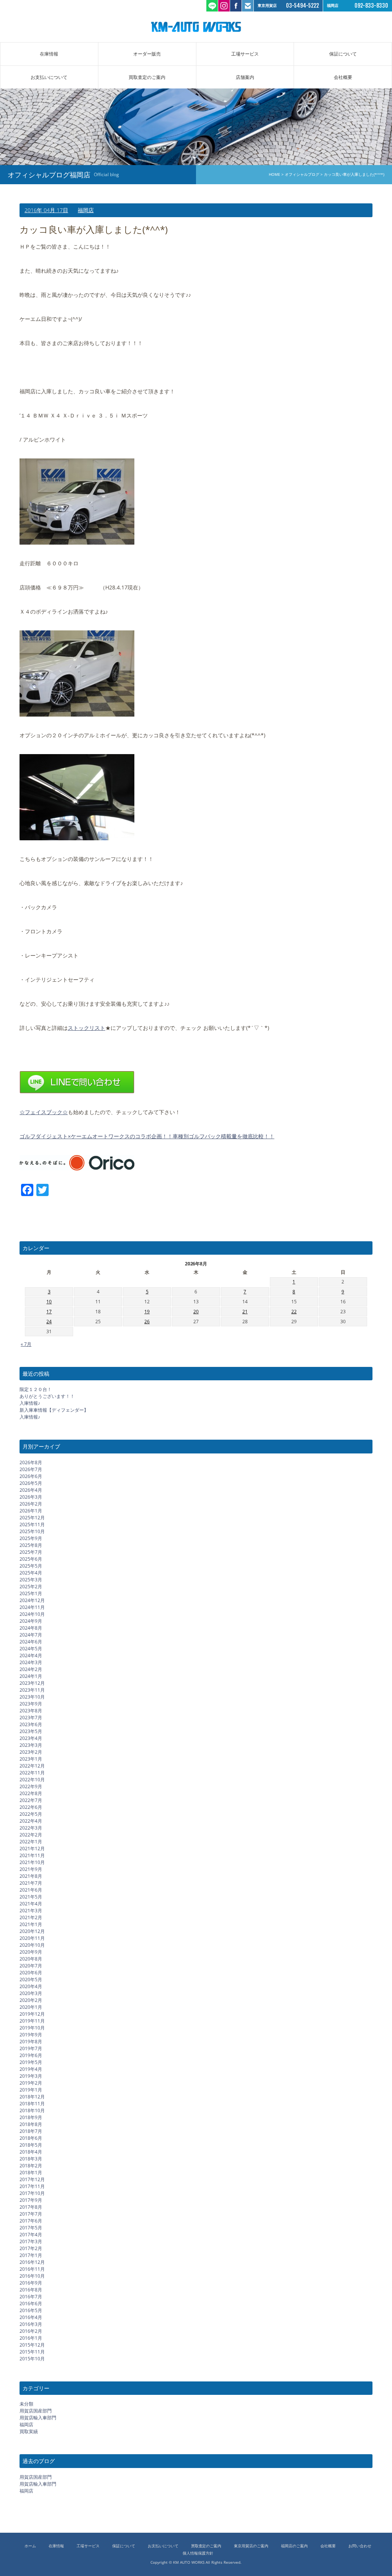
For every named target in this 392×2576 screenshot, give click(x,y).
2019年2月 (31, 2083)
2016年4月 (31, 2317)
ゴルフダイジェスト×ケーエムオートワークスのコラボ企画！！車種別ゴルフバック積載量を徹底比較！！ (147, 1136)
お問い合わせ (360, 2546)
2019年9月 (31, 2035)
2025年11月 (32, 1524)
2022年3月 (31, 1828)
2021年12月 (32, 1849)
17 (49, 1312)
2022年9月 (31, 1786)
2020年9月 (31, 1952)
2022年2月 (31, 1835)
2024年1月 (31, 1676)
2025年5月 (31, 1566)
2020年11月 (32, 1938)
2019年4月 (31, 2069)
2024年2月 (31, 1669)
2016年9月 (31, 2283)
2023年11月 (32, 1690)
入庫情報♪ (30, 1403)
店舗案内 (245, 77)
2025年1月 (31, 1593)
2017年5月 (31, 2228)
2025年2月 (31, 1587)
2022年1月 (31, 1842)
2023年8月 (31, 1711)
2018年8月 (31, 2124)
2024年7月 (31, 1635)
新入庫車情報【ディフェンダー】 (54, 1410)
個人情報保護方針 (198, 2553)
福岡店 (86, 210)
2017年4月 (31, 2235)
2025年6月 (31, 1559)
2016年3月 (31, 2324)
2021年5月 (31, 1897)
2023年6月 (31, 1724)
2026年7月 (31, 1469)
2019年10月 (32, 2028)
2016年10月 (32, 2276)
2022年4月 (31, 1821)
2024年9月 (31, 1621)
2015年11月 (32, 2352)
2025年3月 (31, 1580)
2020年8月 (31, 1959)
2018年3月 (31, 2159)
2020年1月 (31, 2007)
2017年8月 (31, 2207)
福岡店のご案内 (294, 2546)
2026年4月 (31, 1490)
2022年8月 (31, 1793)
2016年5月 (31, 2310)
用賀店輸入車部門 (38, 2418)
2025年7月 (31, 1552)
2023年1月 (31, 1759)
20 (196, 1312)
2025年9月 (31, 1538)
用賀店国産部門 (36, 2411)
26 (147, 1322)
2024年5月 (31, 1649)
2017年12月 (32, 2179)
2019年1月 (31, 2090)
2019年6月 (31, 2055)
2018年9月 (31, 2117)
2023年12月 (32, 1683)
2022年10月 (32, 1780)
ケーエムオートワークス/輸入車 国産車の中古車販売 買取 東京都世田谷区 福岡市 (196, 27)
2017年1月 (31, 2255)
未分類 (26, 2404)
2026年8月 (31, 1462)
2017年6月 (31, 2221)
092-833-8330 (371, 6)
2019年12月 (32, 2014)
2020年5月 (31, 1979)
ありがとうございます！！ (47, 1396)
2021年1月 (31, 1924)
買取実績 (29, 2431)
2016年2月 (31, 2331)
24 (49, 1322)
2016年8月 (31, 2290)
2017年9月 (31, 2200)
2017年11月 (32, 2186)
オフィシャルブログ (302, 174)
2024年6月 (31, 1642)
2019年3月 (31, 2076)
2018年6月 (31, 2138)
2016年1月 (31, 2338)
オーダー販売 (147, 54)
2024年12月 (32, 1600)
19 (147, 1312)
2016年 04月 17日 (46, 210)
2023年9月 (31, 1704)
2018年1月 (31, 2173)
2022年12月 (32, 1766)
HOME (274, 174)
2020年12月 (32, 1931)
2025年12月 (32, 1518)
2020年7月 (31, 1966)
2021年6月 (31, 1890)
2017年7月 (31, 2214)
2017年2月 (31, 2248)
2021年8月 (31, 1876)
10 (49, 1302)
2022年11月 (32, 1773)
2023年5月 (31, 1731)
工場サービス (245, 54)
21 (245, 1312)
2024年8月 (31, 1628)
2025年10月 (32, 1531)
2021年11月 (32, 1855)
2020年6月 (31, 1973)
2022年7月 (31, 1800)
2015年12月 (32, 2345)
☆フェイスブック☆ (44, 1112)
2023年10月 (32, 1697)
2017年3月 (31, 2241)
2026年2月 (31, 1504)
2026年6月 (31, 1476)
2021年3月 (31, 1911)
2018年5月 (31, 2145)
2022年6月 (31, 1807)
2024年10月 (32, 1614)
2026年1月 (31, 1511)
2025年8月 (31, 1545)
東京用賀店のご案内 (251, 2546)
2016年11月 (32, 2269)
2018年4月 (31, 2152)
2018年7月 (31, 2131)
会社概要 (343, 77)
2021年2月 (31, 1917)
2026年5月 (31, 1483)
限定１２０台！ (36, 1389)
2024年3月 (31, 1662)
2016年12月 (32, 2262)
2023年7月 (31, 1718)
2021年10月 (32, 1862)
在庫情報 (49, 54)
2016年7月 (31, 2297)
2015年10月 (32, 2359)
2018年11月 (32, 2104)
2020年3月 (31, 1993)
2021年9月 (31, 1869)
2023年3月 (31, 1745)
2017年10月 (32, 2193)
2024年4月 (31, 1655)
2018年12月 (32, 2097)
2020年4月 (31, 1986)
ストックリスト (87, 1028)
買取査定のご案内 (147, 77)
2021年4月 (31, 1904)
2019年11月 (32, 2021)
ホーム (30, 2546)
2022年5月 (31, 1814)
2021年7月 (31, 1883)
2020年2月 (31, 2000)
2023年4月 (31, 1738)
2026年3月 (31, 1497)
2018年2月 (31, 2166)
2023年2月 (31, 1752)
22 (294, 1312)
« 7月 (26, 1344)
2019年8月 (31, 2042)
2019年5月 (31, 2062)
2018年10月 (32, 2110)
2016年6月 (31, 2304)
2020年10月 (32, 1945)
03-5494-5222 (302, 6)
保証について (343, 54)
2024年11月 (32, 1607)
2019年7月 (31, 2048)
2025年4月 (31, 1573)
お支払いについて (49, 77)
